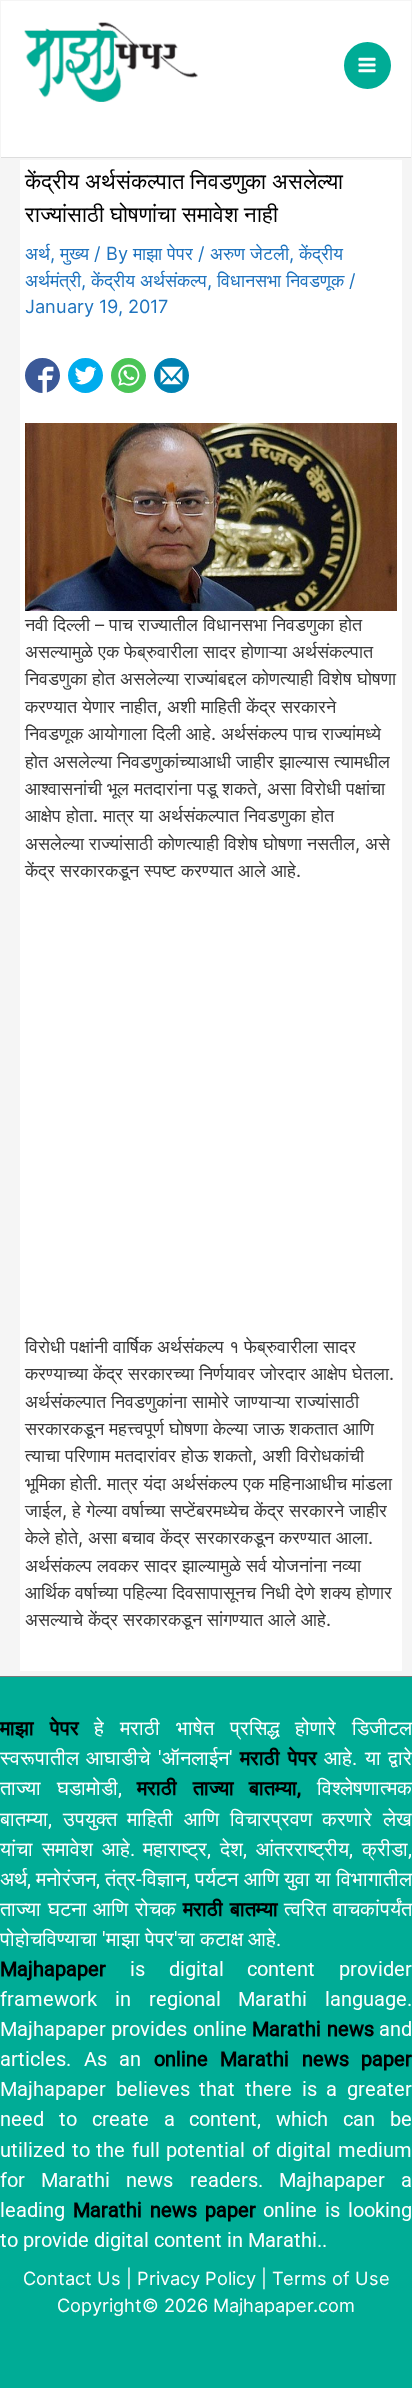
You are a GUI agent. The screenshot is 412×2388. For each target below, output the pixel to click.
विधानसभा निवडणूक (280, 280)
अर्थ (37, 253)
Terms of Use (331, 2278)
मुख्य (74, 253)
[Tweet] (85, 375)
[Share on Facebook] (42, 375)
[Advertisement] (206, 1120)
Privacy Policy (196, 2278)
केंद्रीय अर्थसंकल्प (149, 280)
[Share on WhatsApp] (128, 375)
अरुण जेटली (249, 253)
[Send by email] (171, 375)
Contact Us (72, 2278)
